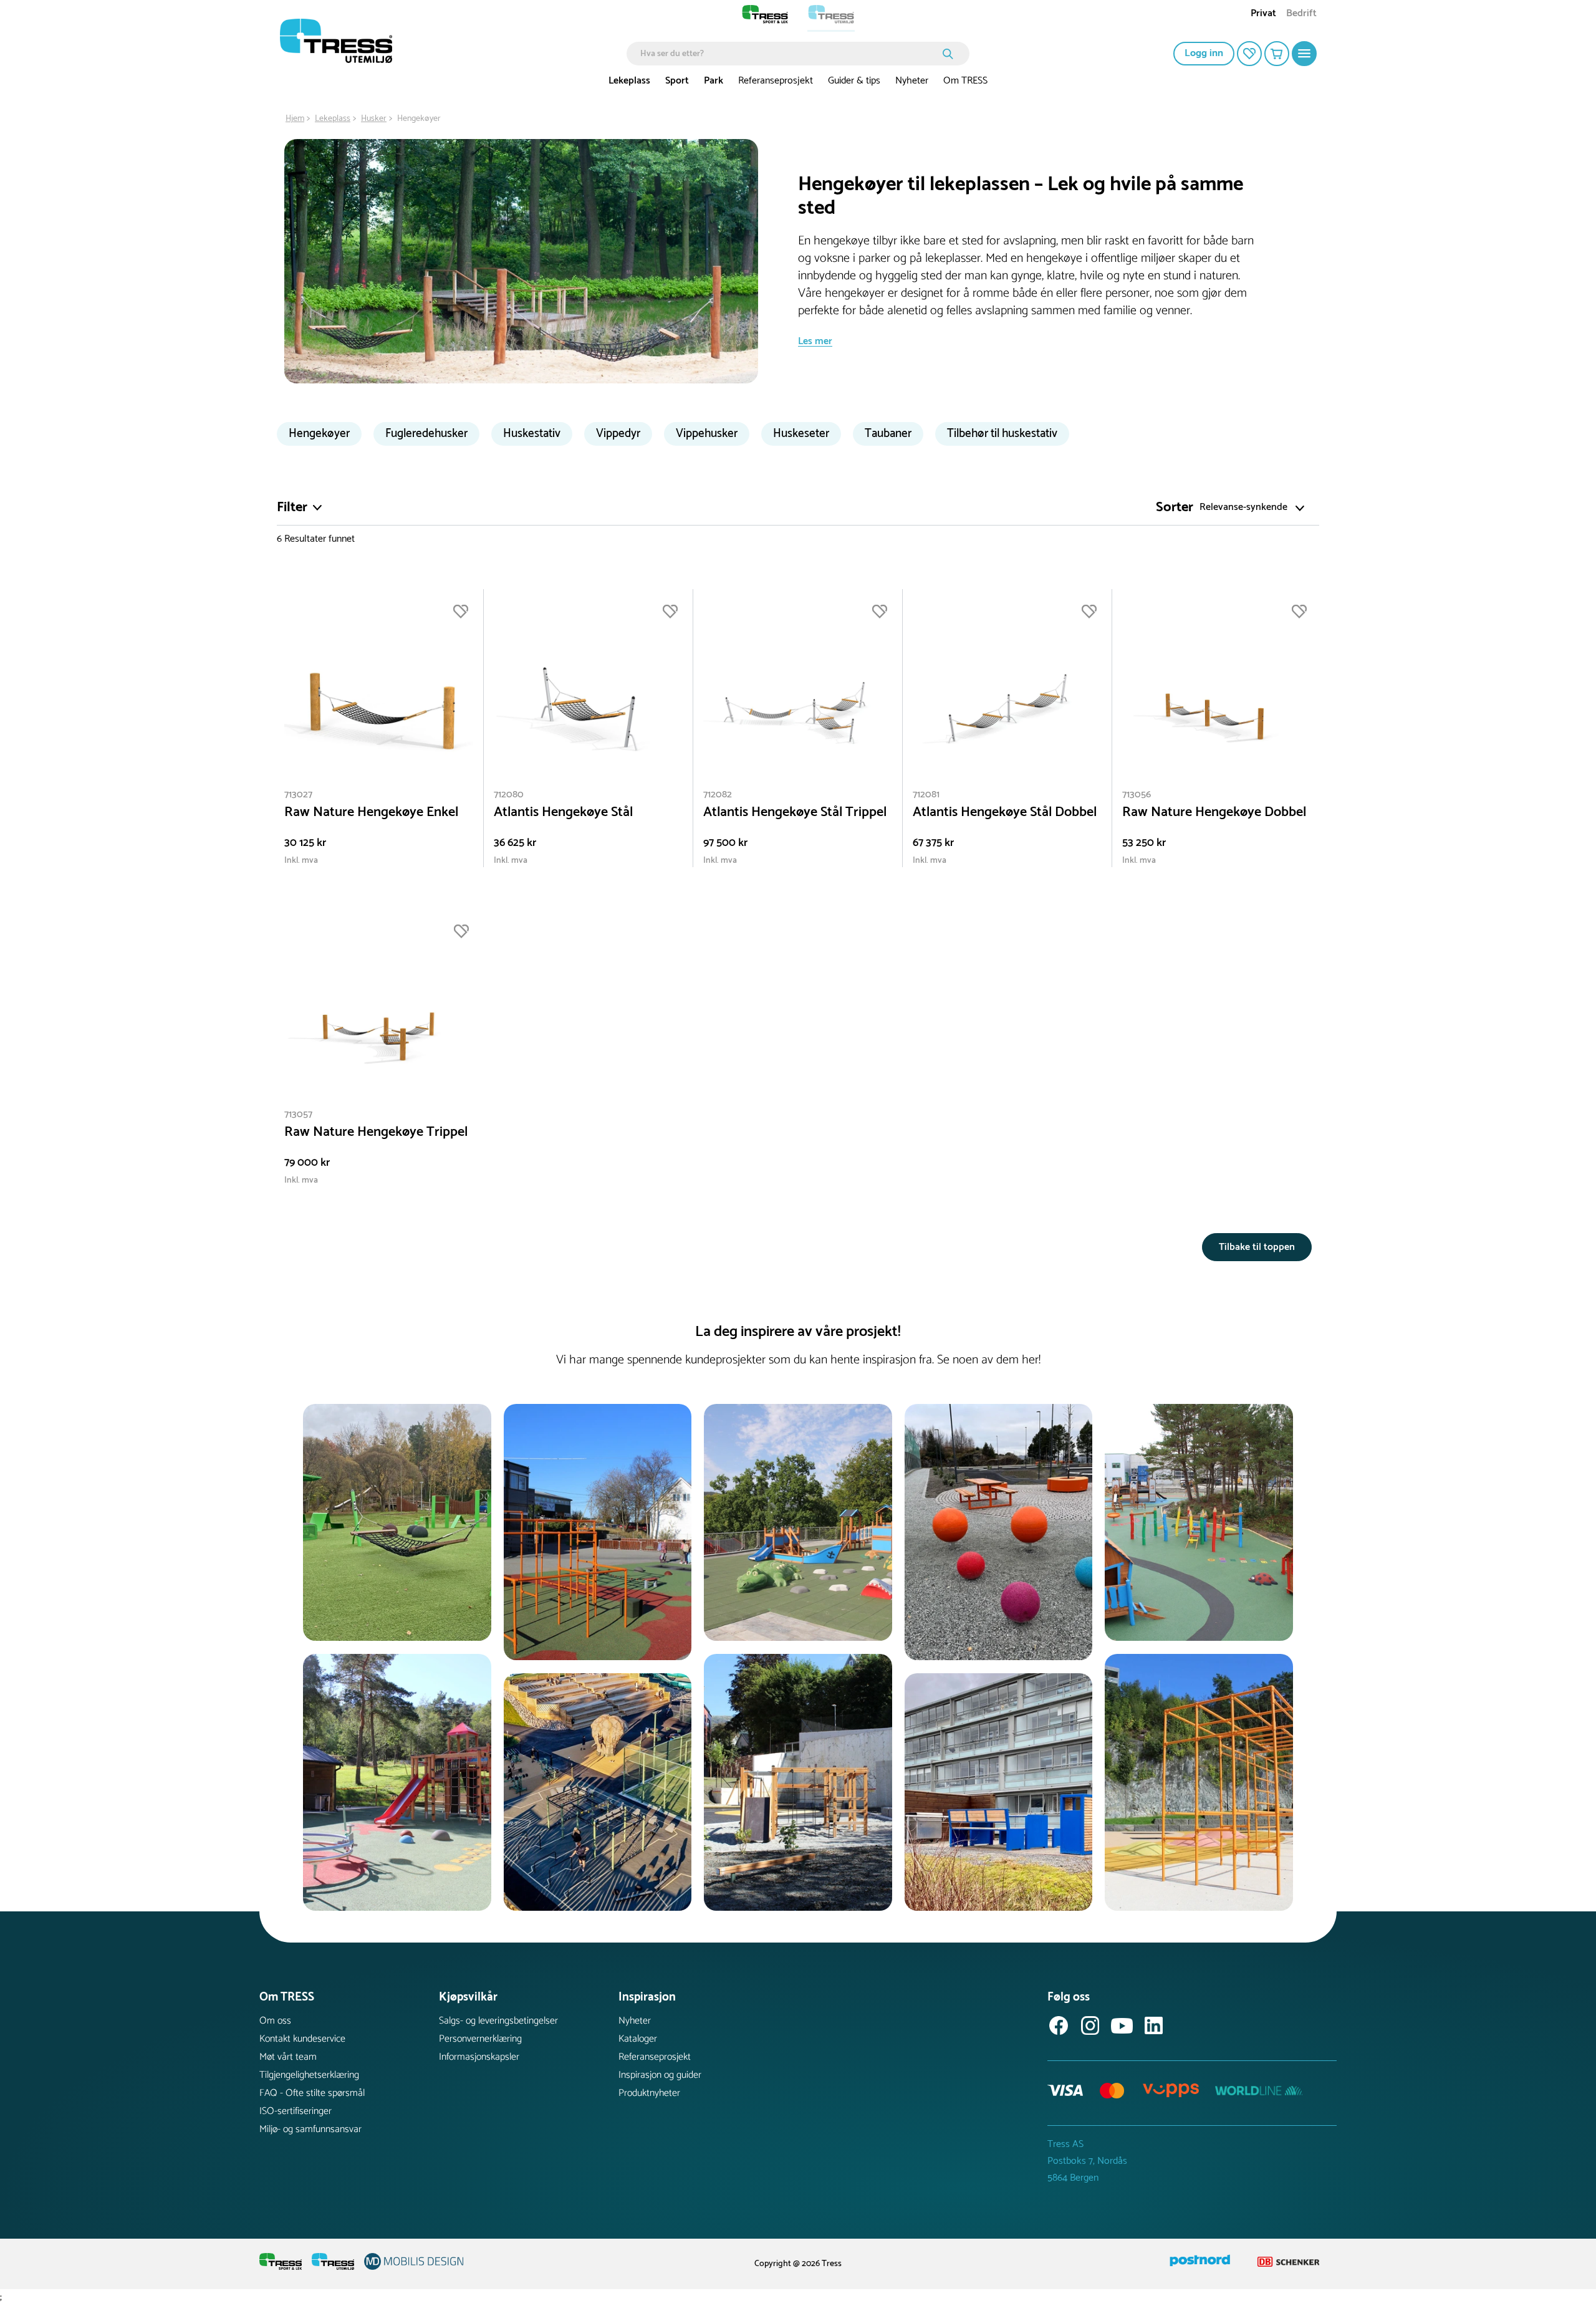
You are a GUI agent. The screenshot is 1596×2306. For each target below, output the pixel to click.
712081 (926, 795)
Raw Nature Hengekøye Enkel (371, 813)
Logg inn (1204, 53)
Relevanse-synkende (1243, 508)
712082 (718, 795)
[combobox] (789, 54)
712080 (509, 795)
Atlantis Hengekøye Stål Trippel (795, 813)
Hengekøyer (319, 434)
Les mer (815, 341)
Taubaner (888, 434)
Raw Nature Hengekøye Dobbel (1214, 813)
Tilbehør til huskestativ (1002, 434)
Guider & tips (854, 81)
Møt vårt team (288, 2057)
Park (714, 81)
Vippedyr (618, 434)
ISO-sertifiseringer (296, 2111)
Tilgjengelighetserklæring (309, 2075)
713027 (298, 795)
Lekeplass (629, 81)
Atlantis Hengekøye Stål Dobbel (1005, 813)
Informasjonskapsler (479, 2057)
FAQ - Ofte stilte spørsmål (312, 2093)
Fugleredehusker (426, 434)
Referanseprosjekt (776, 81)
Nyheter (912, 81)
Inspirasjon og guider (660, 2075)
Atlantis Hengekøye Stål (563, 813)
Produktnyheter (649, 2093)
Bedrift (1301, 15)
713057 (298, 1114)
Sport (677, 81)
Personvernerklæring (480, 2039)
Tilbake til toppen (1257, 1247)
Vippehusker (707, 434)
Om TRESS (965, 81)
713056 (1137, 795)
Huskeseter (801, 434)
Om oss (275, 2021)
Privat (1263, 15)
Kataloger (638, 2039)
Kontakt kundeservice (302, 2039)
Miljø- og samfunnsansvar (310, 2129)
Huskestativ (532, 434)
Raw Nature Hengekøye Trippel (376, 1132)
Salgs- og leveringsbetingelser (498, 2021)
